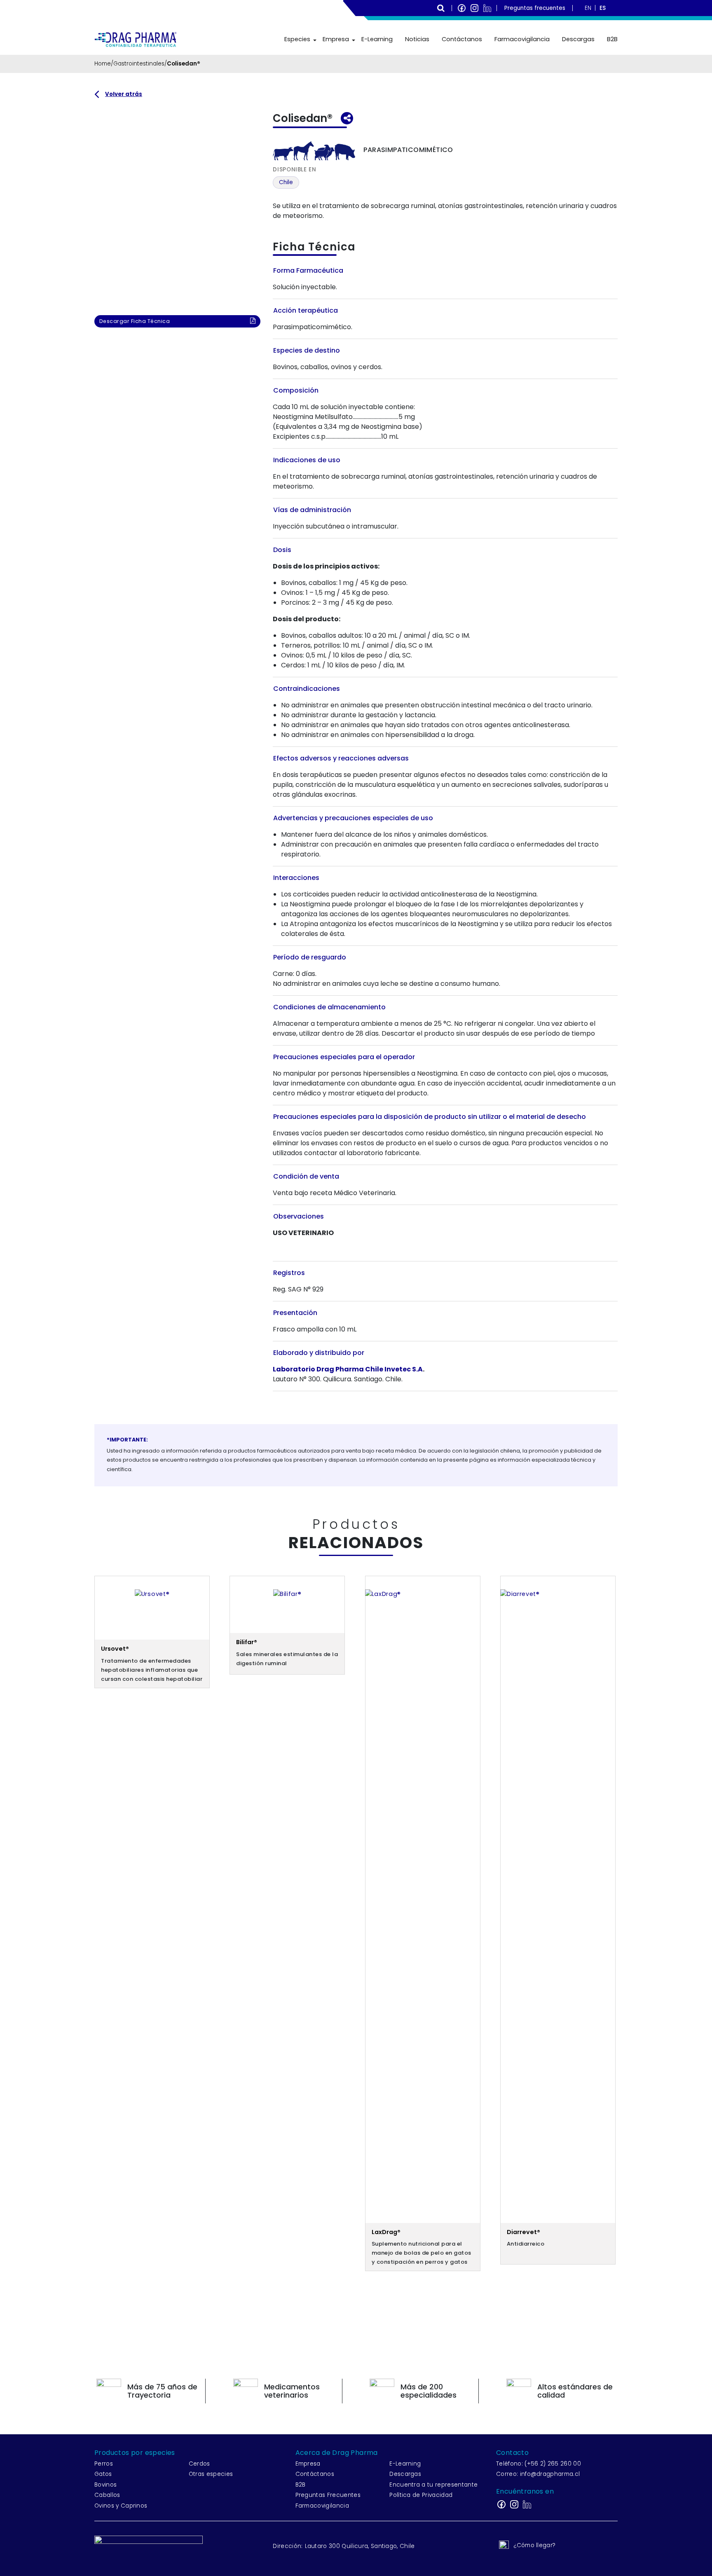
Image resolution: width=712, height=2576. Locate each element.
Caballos (107, 2495)
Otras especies (211, 2474)
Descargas (578, 39)
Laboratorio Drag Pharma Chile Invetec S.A (348, 1369)
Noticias (417, 39)
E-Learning (377, 39)
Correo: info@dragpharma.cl (538, 2474)
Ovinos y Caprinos (121, 2506)
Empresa (336, 39)
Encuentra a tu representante (433, 2485)
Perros (104, 2464)
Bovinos (105, 2485)
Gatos (103, 2474)
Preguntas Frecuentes (328, 2495)
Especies (297, 39)
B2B (612, 39)
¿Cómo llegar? (534, 2545)
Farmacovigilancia (522, 39)
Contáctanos (462, 39)
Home (103, 64)
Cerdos (199, 2464)
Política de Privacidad (421, 2495)
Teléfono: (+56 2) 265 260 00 (539, 2464)
